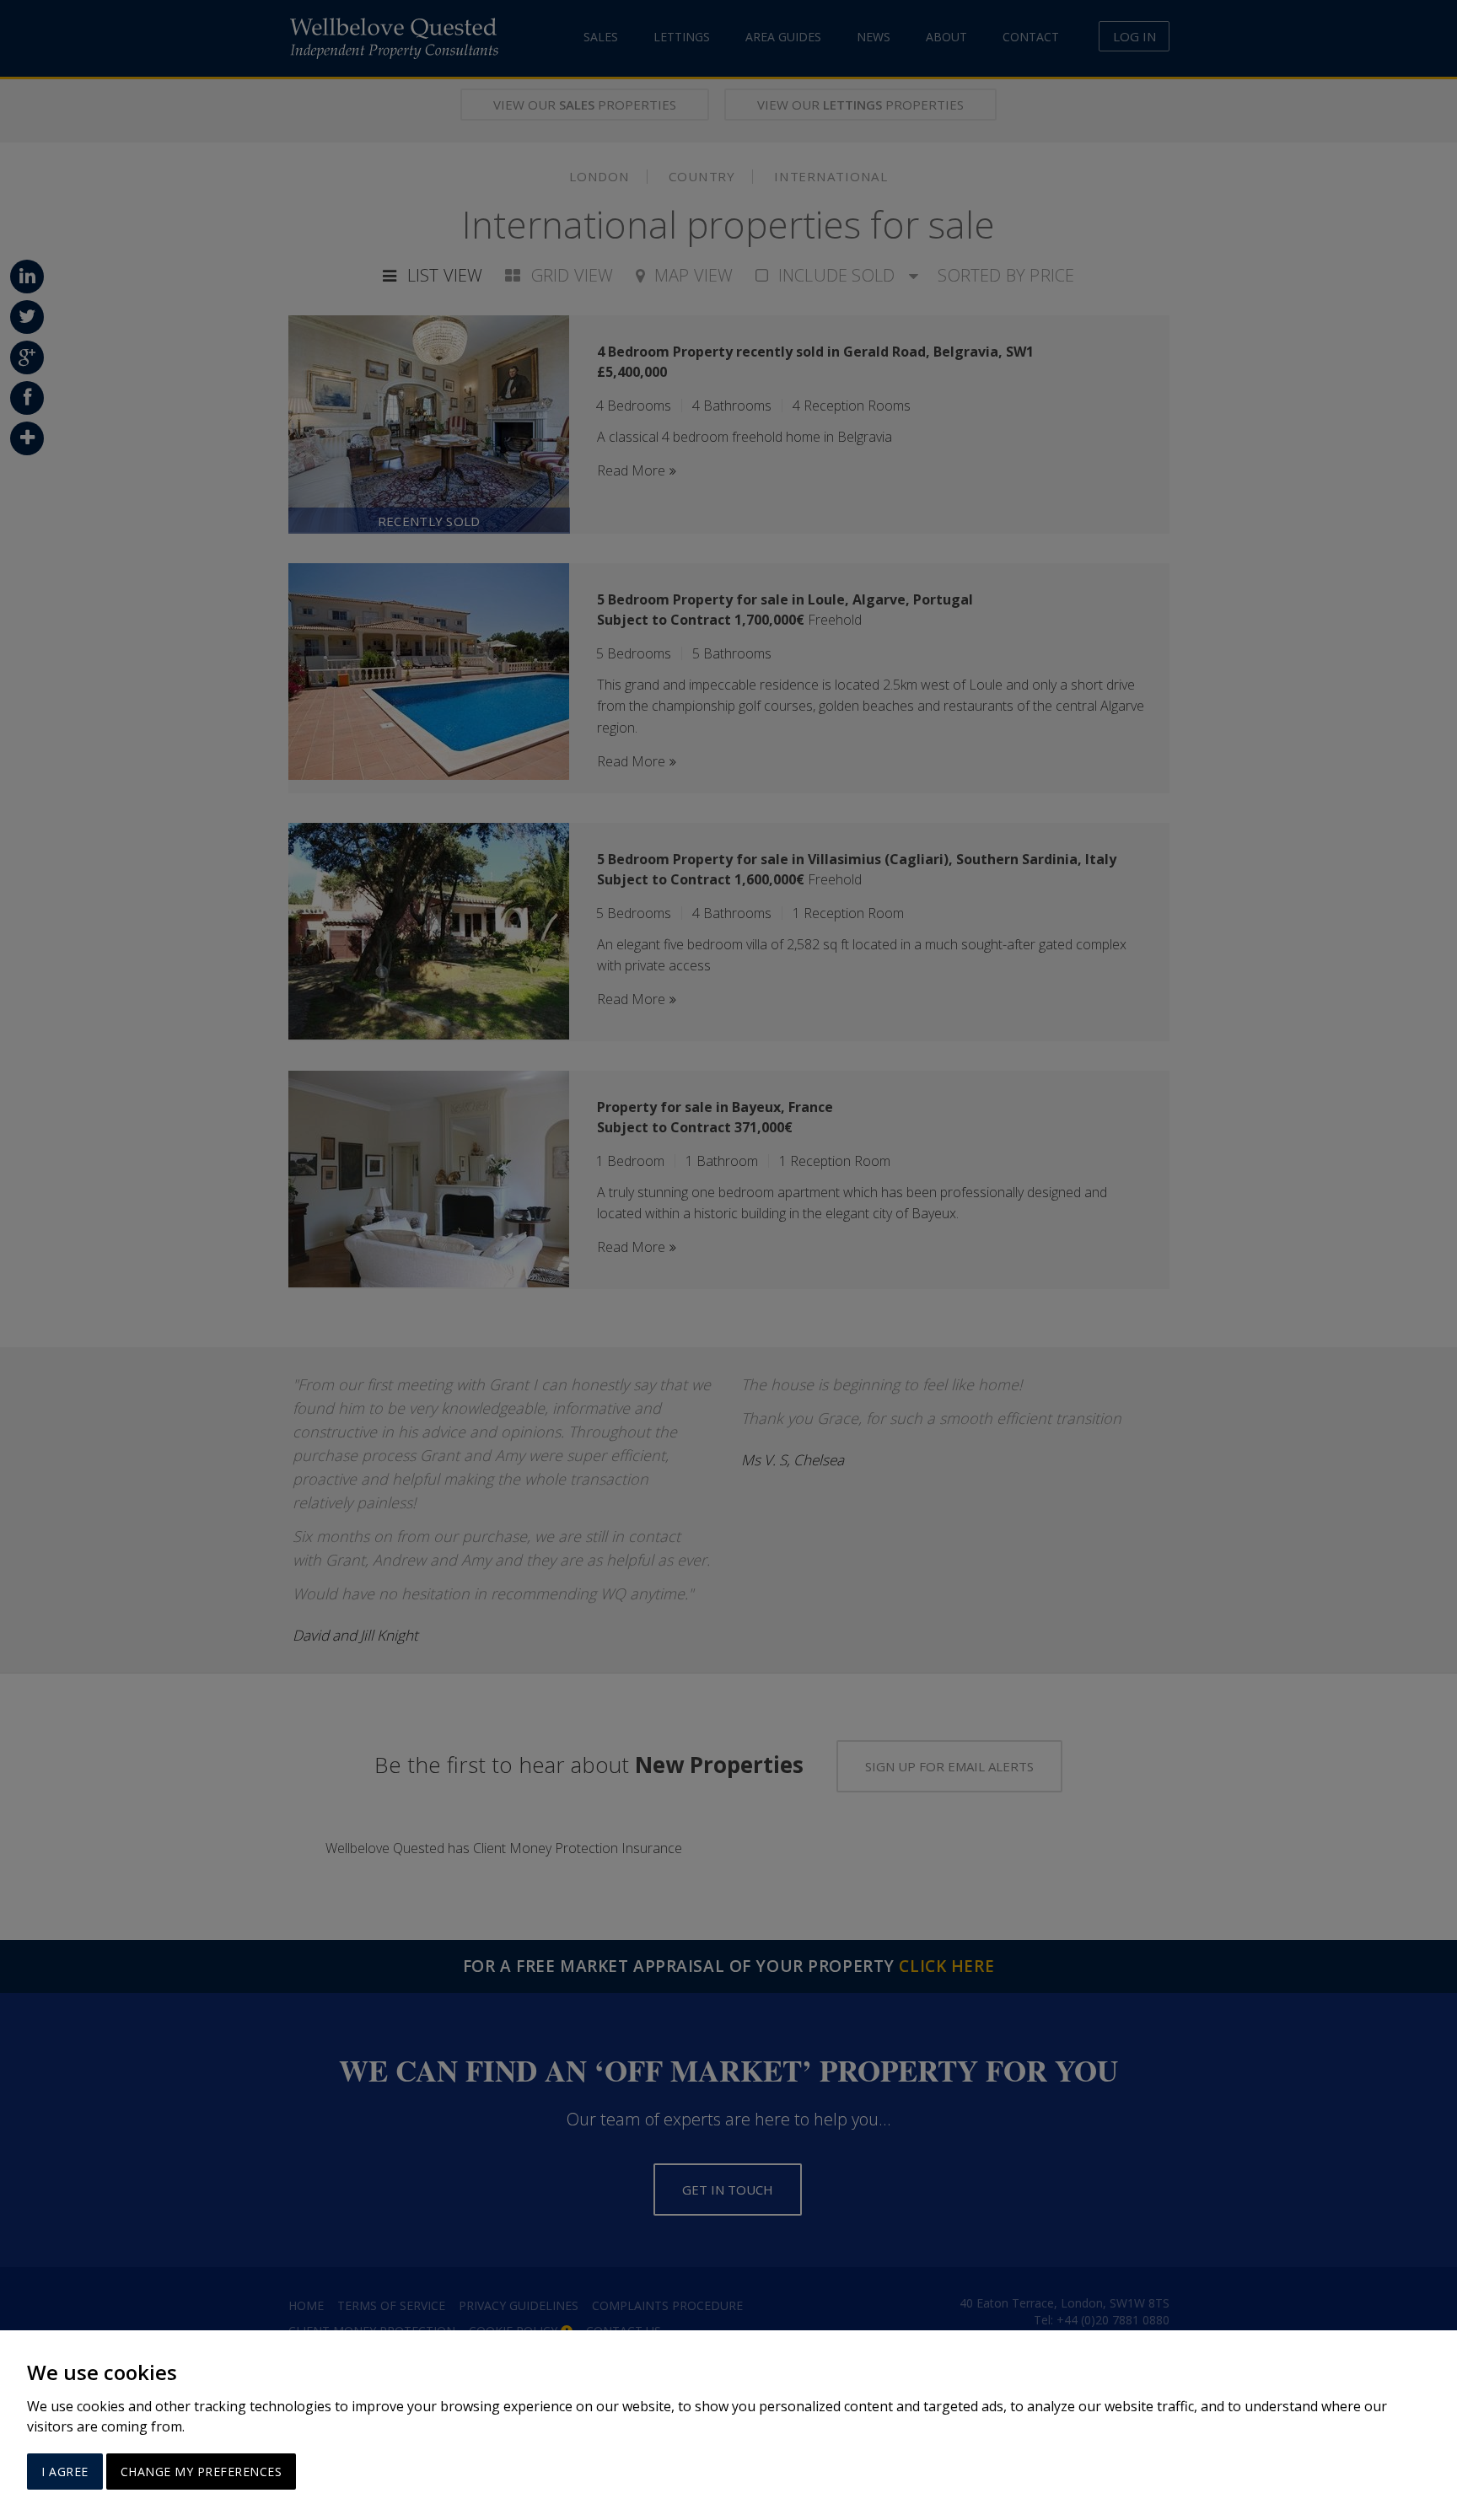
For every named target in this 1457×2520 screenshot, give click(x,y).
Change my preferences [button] (202, 2472)
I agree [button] (65, 2472)
